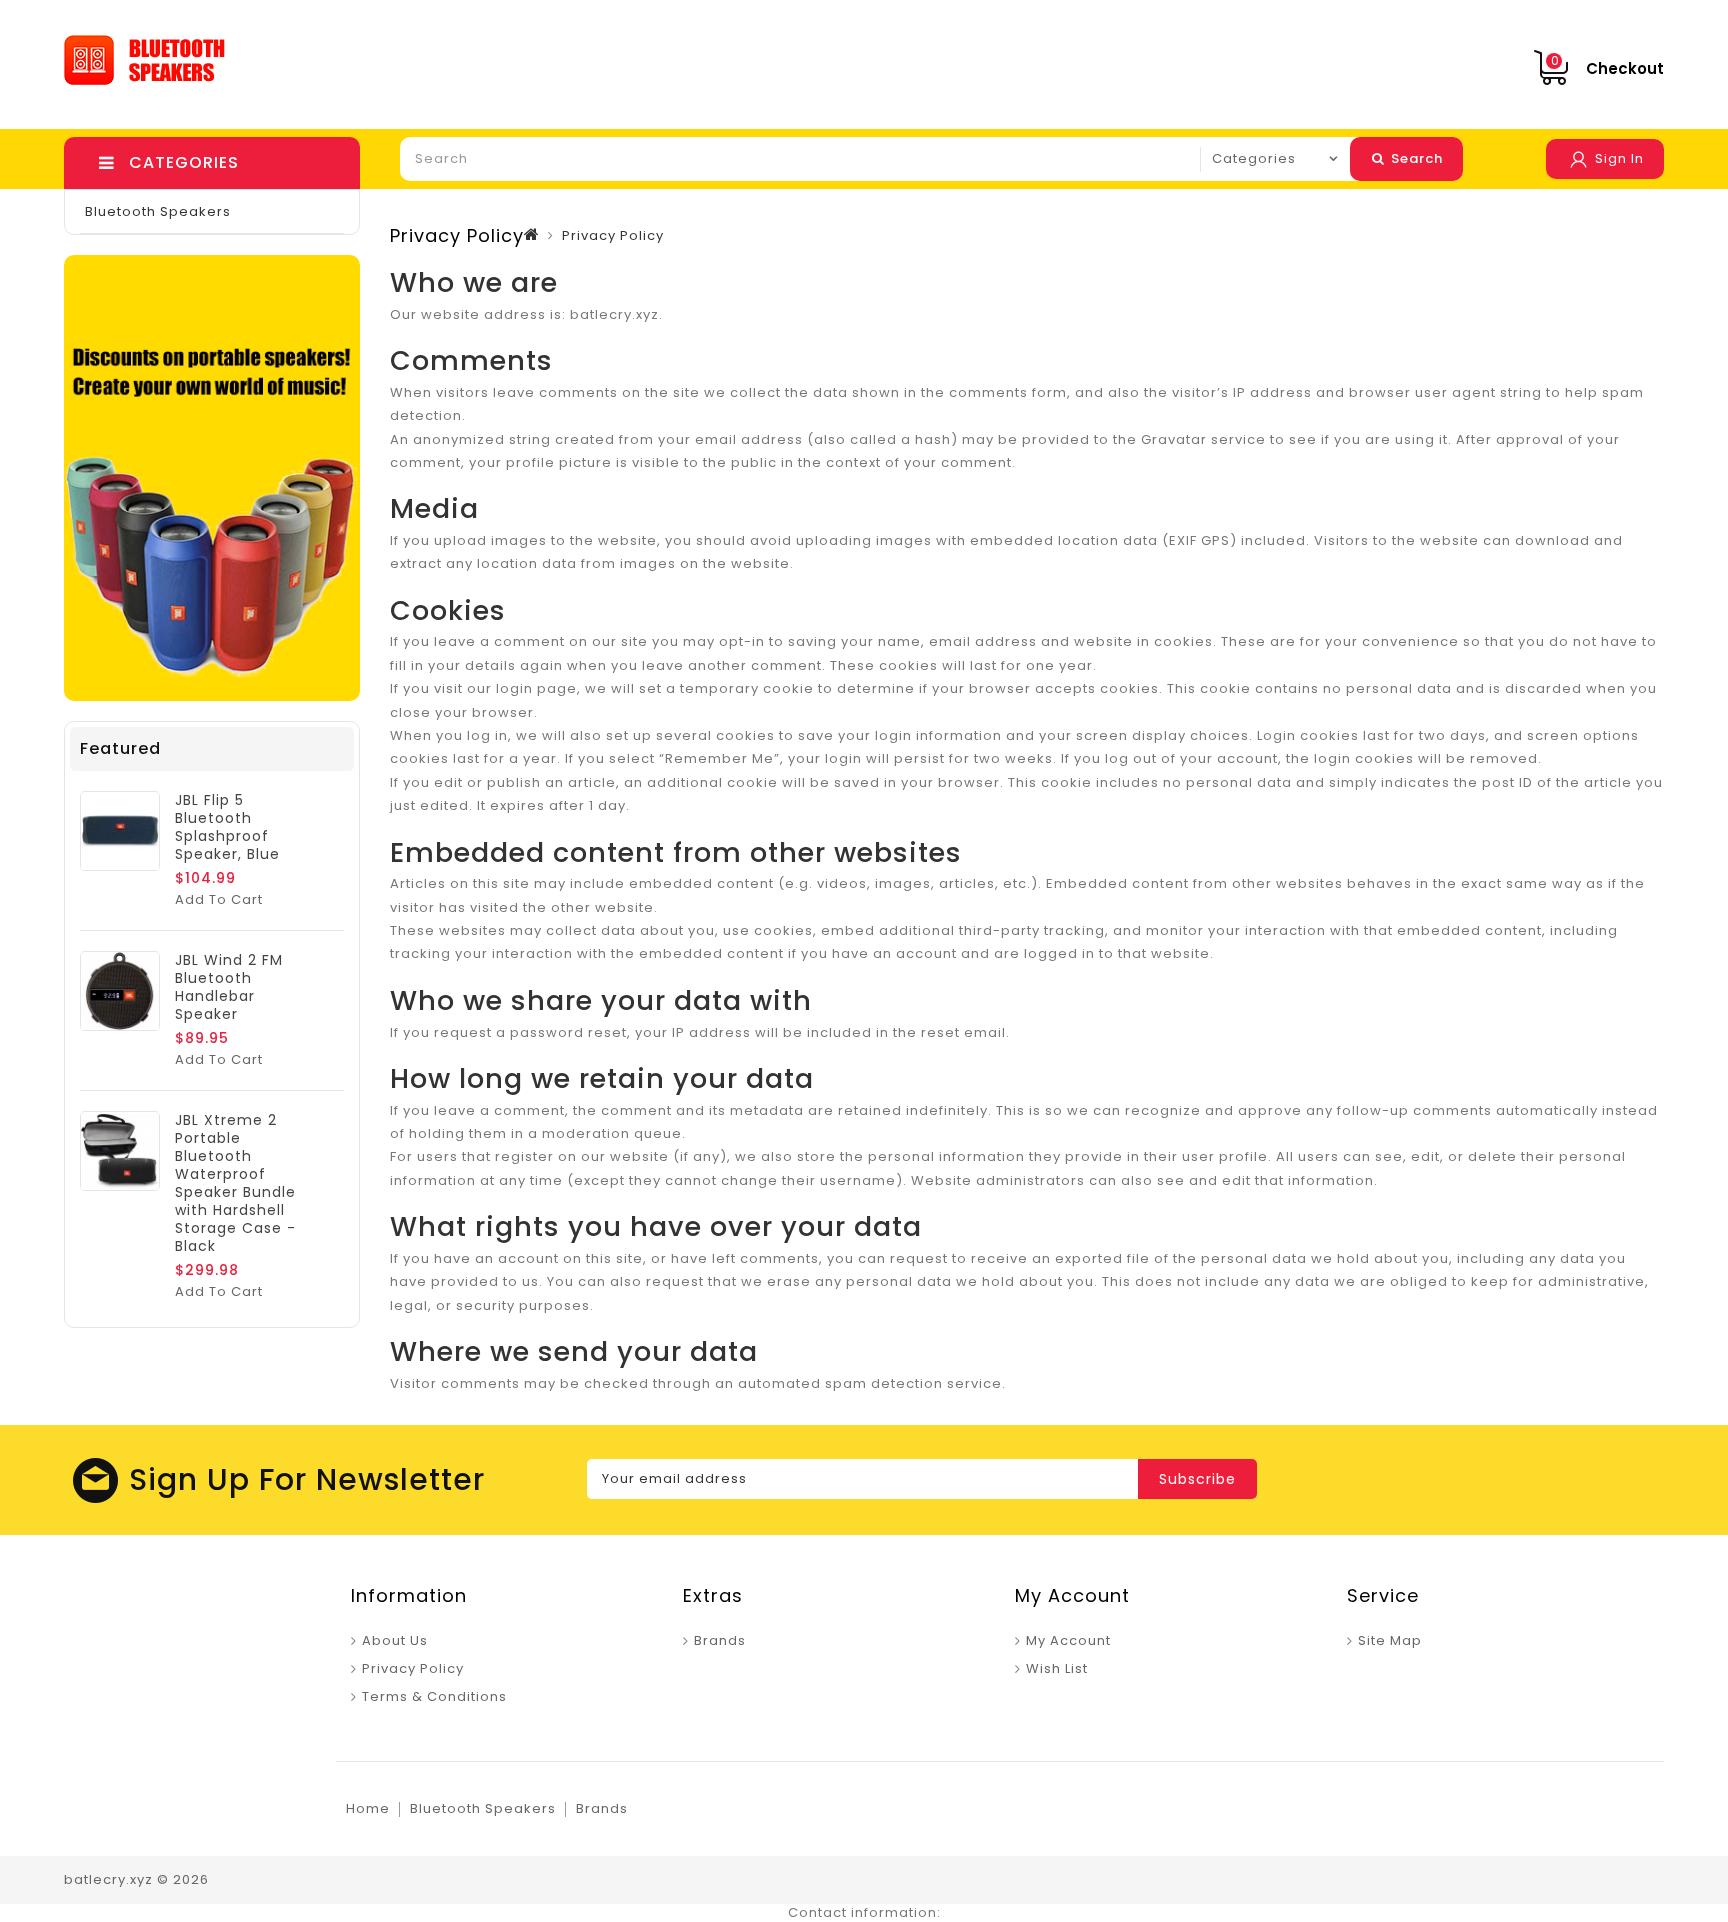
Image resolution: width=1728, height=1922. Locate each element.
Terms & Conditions (434, 1696)
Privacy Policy (413, 1668)
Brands (720, 1640)
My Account (1068, 1640)
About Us (395, 1640)
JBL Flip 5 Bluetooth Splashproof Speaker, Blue (227, 827)
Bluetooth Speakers (483, 1808)
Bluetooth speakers (158, 211)
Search (1415, 158)
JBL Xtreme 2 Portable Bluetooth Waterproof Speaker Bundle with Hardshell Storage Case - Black (235, 1183)
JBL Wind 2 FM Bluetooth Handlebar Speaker (229, 987)
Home (368, 1808)
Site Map (1390, 1640)
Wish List (1057, 1668)
